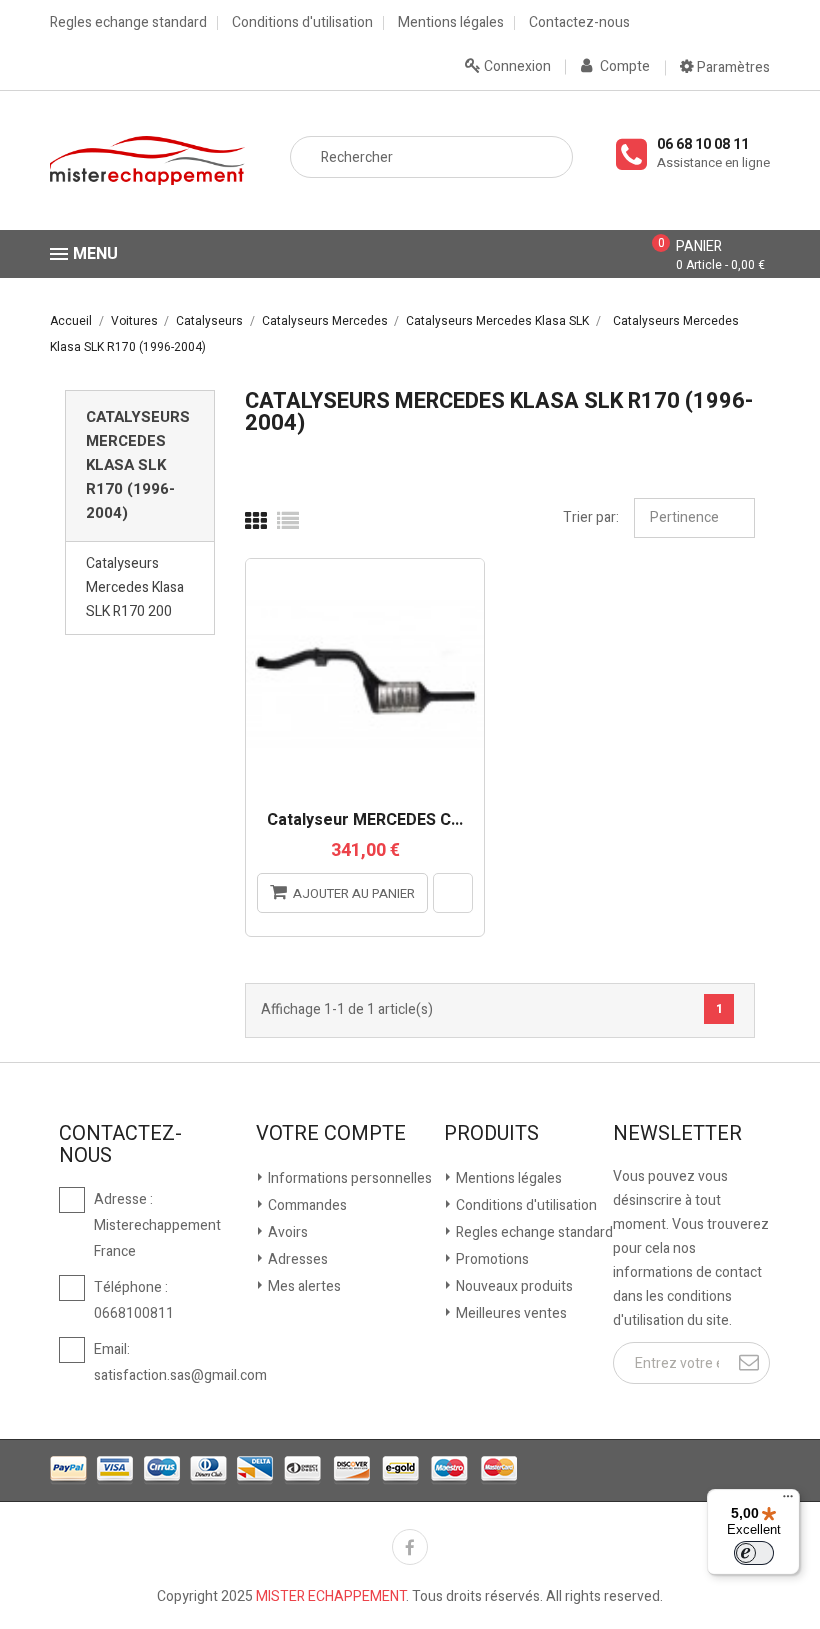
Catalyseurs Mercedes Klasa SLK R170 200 (135, 587)
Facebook (410, 1547)
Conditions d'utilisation (302, 23)
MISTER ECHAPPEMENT (331, 1596)
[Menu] (788, 1501)
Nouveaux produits (513, 1286)
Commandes (306, 1205)
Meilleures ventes (510, 1313)
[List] (288, 522)
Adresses (296, 1259)
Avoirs (286, 1232)
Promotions (491, 1259)
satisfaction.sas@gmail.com (180, 1375)
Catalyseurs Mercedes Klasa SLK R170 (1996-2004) (138, 465)
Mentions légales (451, 23)
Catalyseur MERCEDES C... (365, 821)
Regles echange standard (128, 23)
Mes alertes (303, 1286)
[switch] (754, 1553)
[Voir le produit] (453, 893)
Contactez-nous (579, 23)
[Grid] (256, 522)
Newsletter (677, 1134)
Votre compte (331, 1134)
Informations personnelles (348, 1178)
